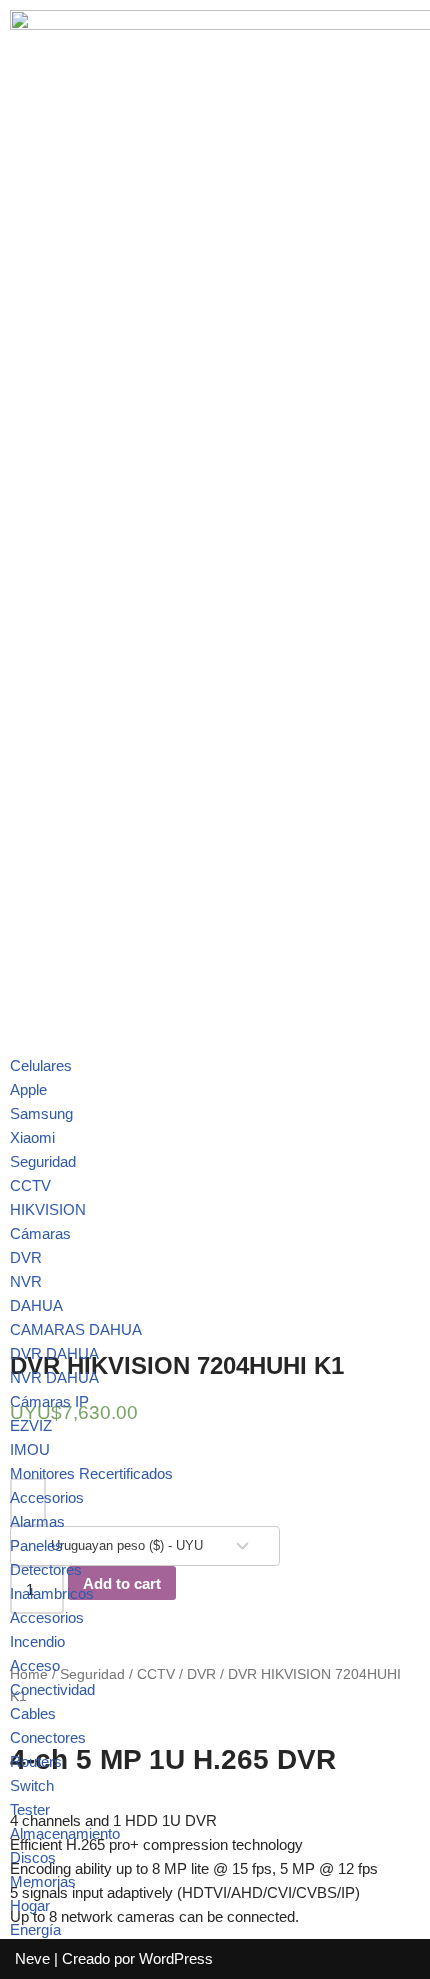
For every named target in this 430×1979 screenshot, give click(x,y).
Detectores (46, 1569)
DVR (26, 1257)
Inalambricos (52, 1593)
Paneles (36, 1545)
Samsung (41, 1113)
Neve (32, 1958)
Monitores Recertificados (91, 1473)
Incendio (37, 1641)
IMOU (30, 1449)
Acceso (35, 1665)
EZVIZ (31, 1425)
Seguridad (43, 1161)
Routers (36, 1761)
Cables (33, 1713)
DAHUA (36, 1305)
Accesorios (47, 1497)
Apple (28, 1089)
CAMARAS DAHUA (76, 1329)
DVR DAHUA (54, 1353)
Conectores (48, 1737)
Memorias (43, 1881)
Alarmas (37, 1521)
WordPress (176, 1958)
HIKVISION (48, 1209)
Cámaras (40, 1233)
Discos (33, 1857)
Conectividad (52, 1689)
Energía (35, 1929)
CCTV (30, 1185)
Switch (32, 1785)
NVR (26, 1281)
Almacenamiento (65, 1833)
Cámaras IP (49, 1401)
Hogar (30, 1905)
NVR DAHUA (54, 1377)
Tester (30, 1809)
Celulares (41, 1065)
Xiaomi (32, 1137)
